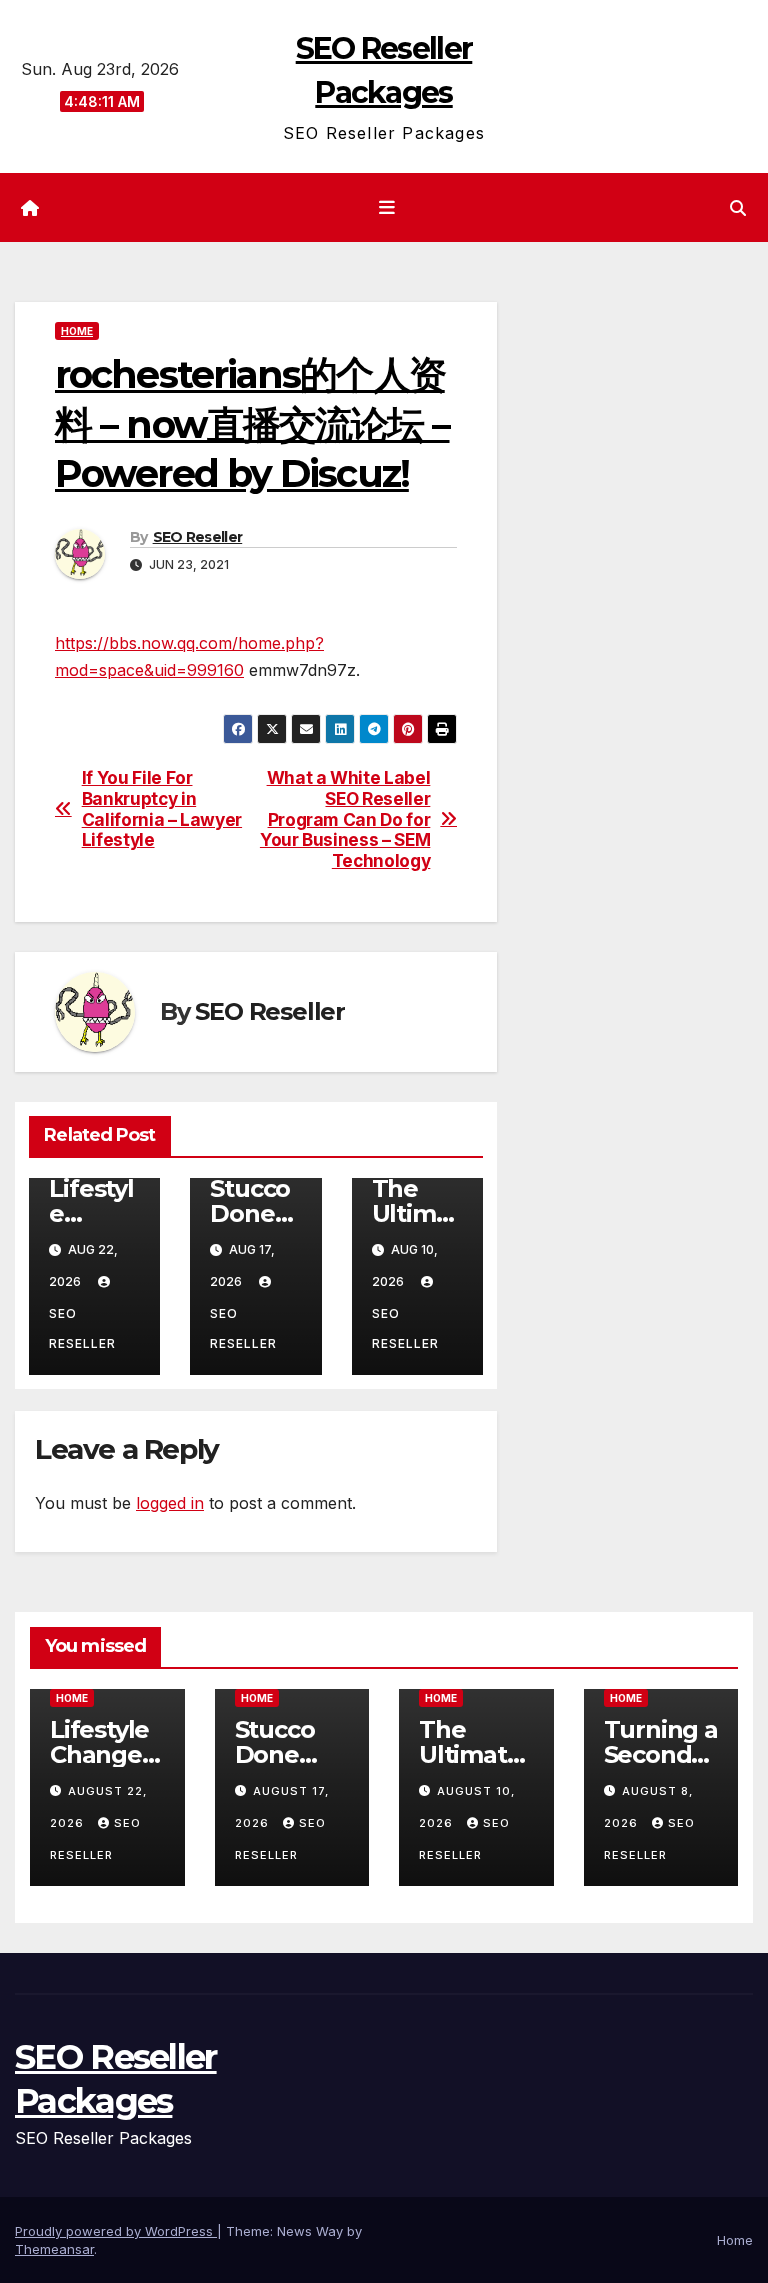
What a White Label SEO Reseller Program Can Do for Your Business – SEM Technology (345, 819)
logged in (170, 1503)
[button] (738, 208)
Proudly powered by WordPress (116, 2231)
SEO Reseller (198, 537)
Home (77, 331)
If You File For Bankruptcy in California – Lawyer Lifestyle (162, 809)
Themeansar (54, 2249)
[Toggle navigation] (388, 208)
